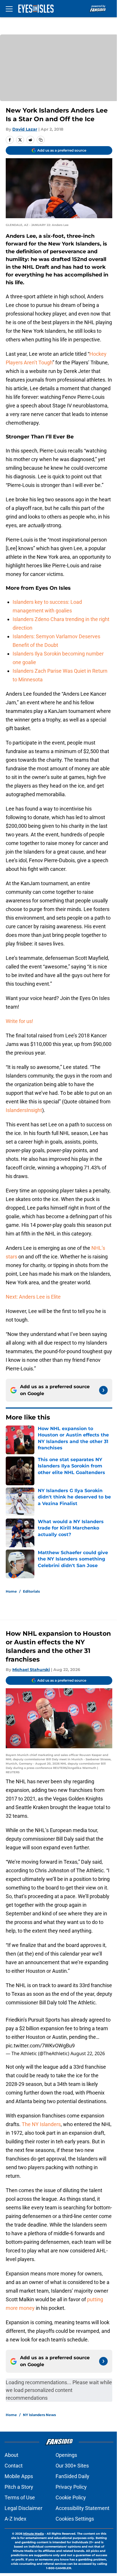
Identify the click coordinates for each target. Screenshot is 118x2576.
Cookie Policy (71, 2497)
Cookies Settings (75, 2519)
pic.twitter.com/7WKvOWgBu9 (40, 2046)
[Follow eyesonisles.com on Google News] (103, 1390)
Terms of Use (20, 2497)
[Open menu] (9, 9)
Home (11, 1591)
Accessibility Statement (82, 2508)
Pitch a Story (19, 2487)
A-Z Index (15, 2519)
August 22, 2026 (88, 2053)
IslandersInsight (24, 1110)
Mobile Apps (19, 2476)
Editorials (31, 1591)
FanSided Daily (72, 2476)
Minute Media (34, 2534)
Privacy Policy (71, 2487)
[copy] (41, 140)
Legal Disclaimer (23, 2508)
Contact (14, 2466)
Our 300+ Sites (72, 2466)
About (11, 2455)
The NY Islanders (41, 2124)
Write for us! (19, 1021)
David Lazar (25, 129)
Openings (66, 2455)
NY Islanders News (39, 2415)
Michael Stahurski (31, 1670)
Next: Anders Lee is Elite (33, 1297)
